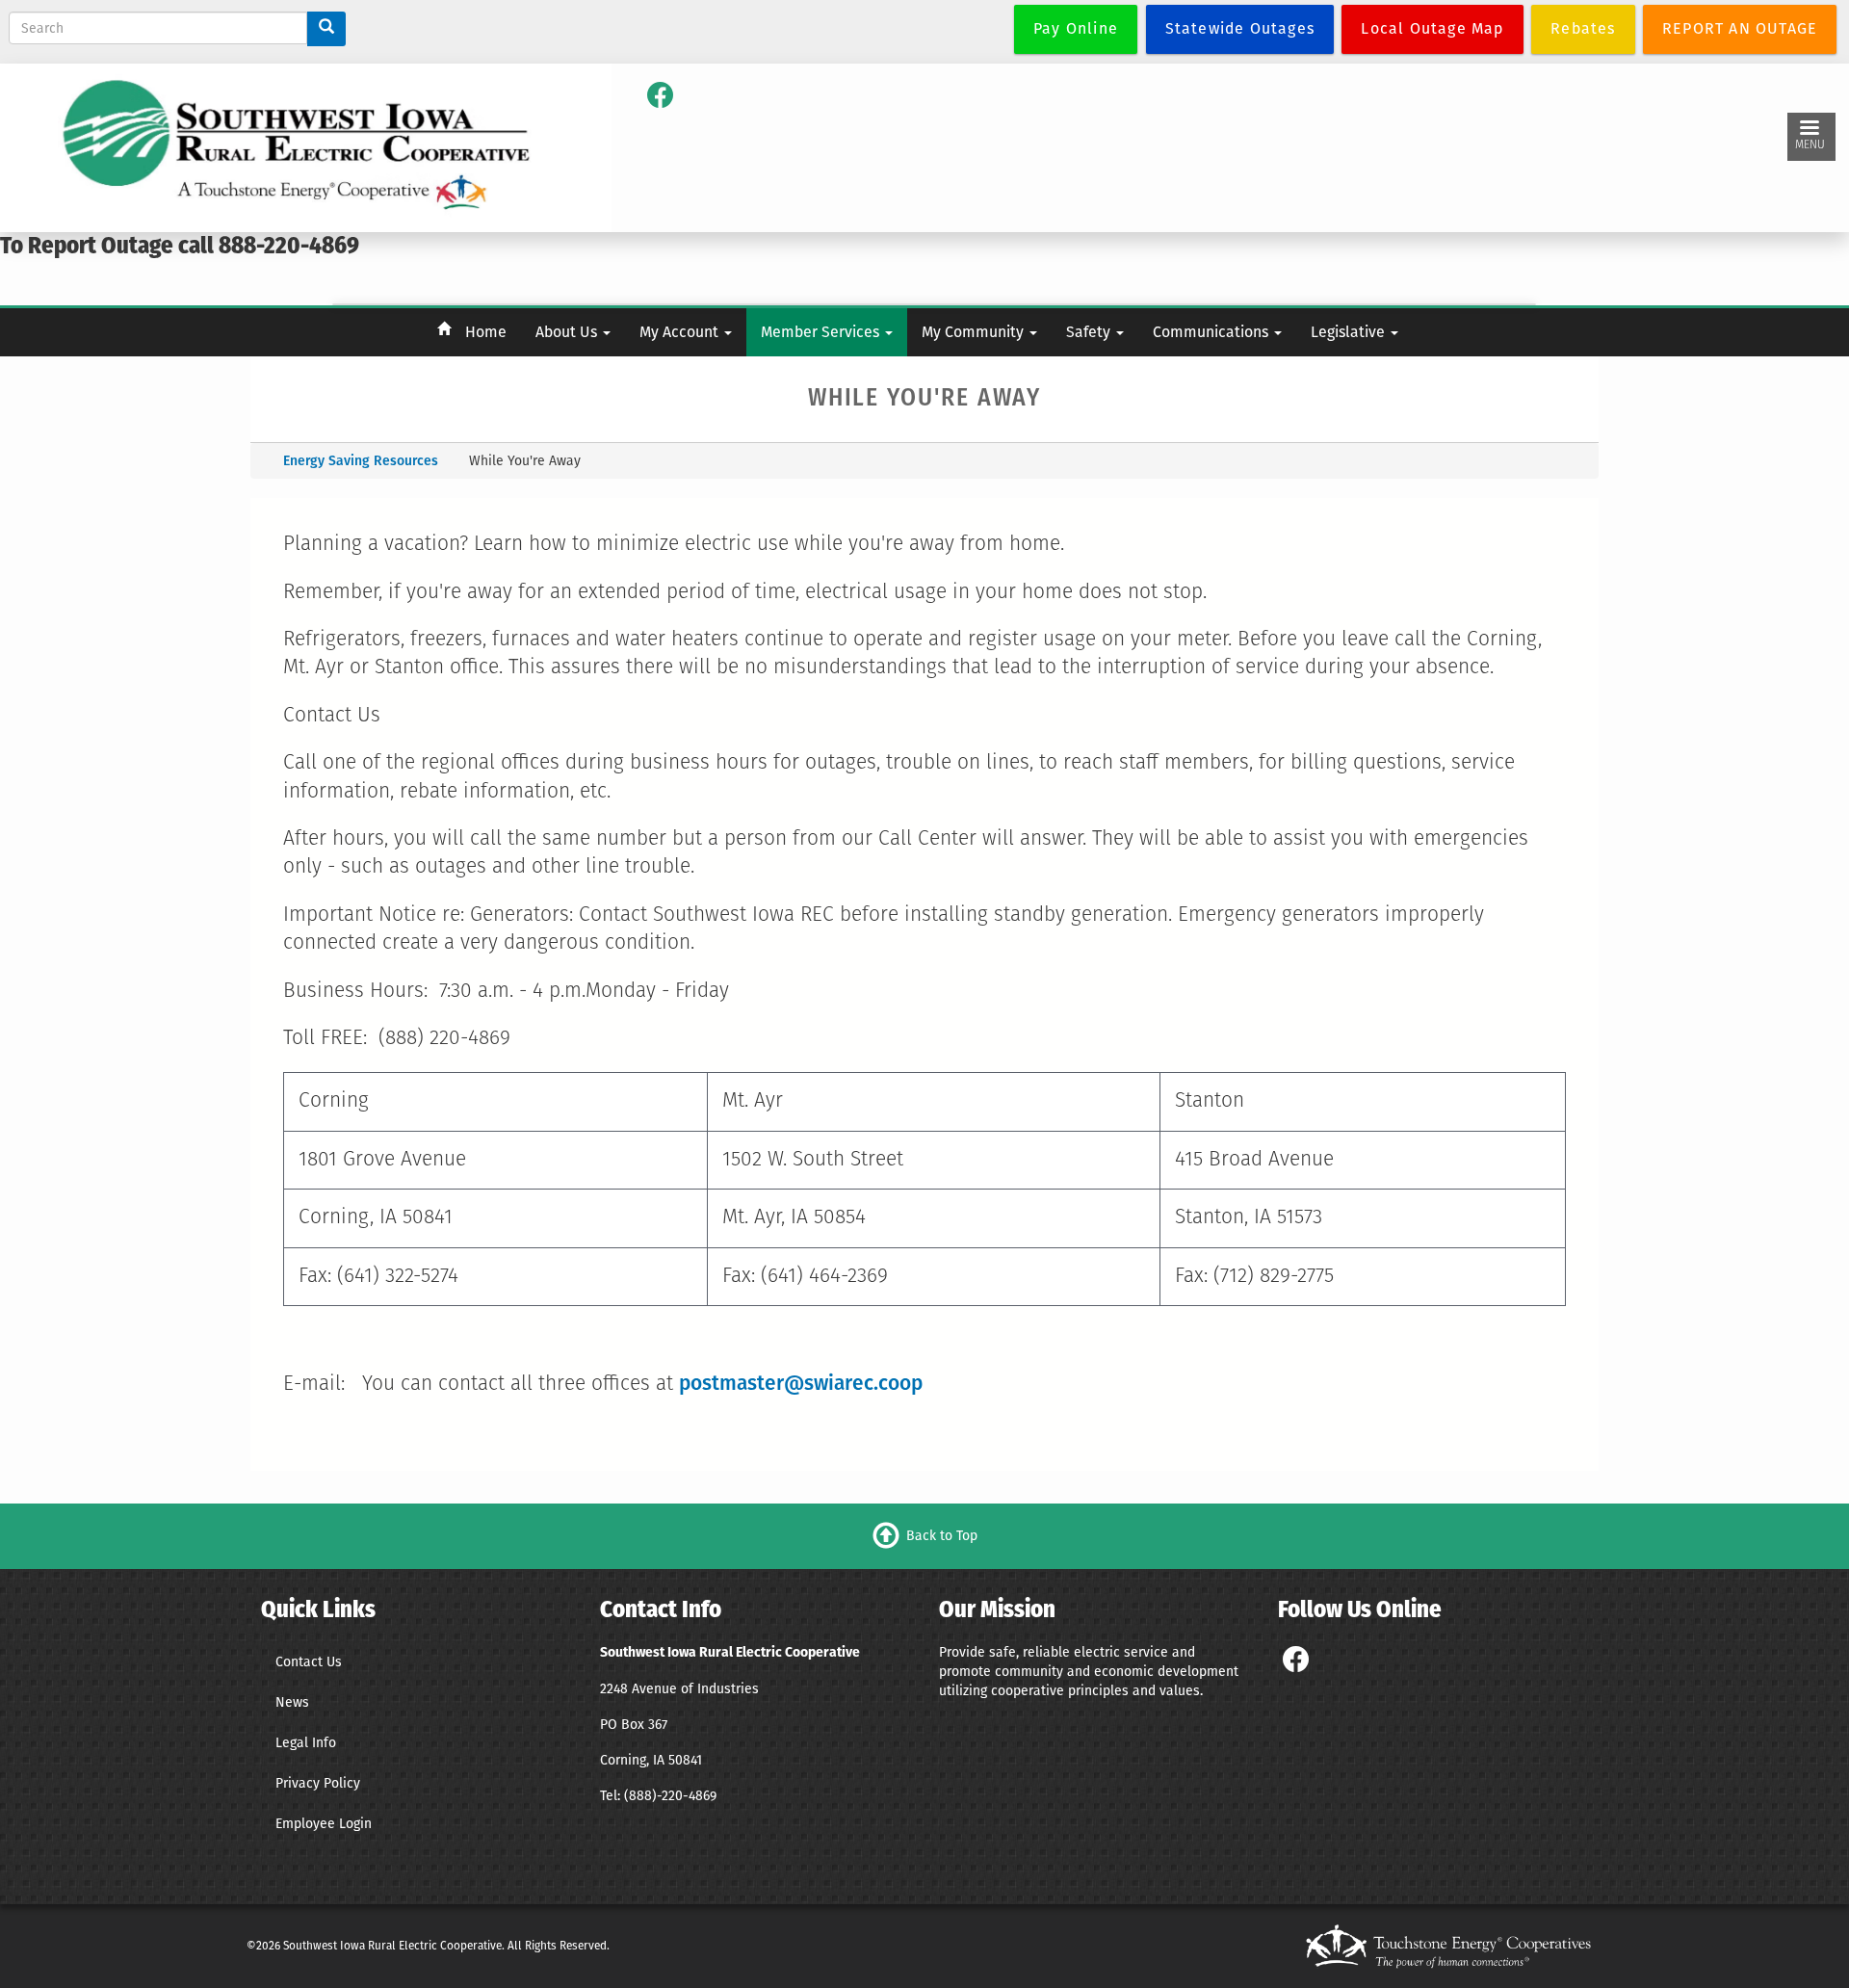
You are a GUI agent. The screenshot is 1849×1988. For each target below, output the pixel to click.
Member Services (822, 332)
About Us (568, 332)
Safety (1090, 332)
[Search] (326, 29)
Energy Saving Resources (361, 461)
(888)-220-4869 (670, 1796)
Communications (1212, 332)
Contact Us (309, 1662)
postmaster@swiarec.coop (801, 1383)
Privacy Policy (318, 1783)
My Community (975, 332)
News (292, 1702)
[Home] (298, 147)
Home (486, 332)
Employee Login (324, 1824)
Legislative (1350, 332)
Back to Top (942, 1535)
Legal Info (306, 1743)
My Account (681, 332)
